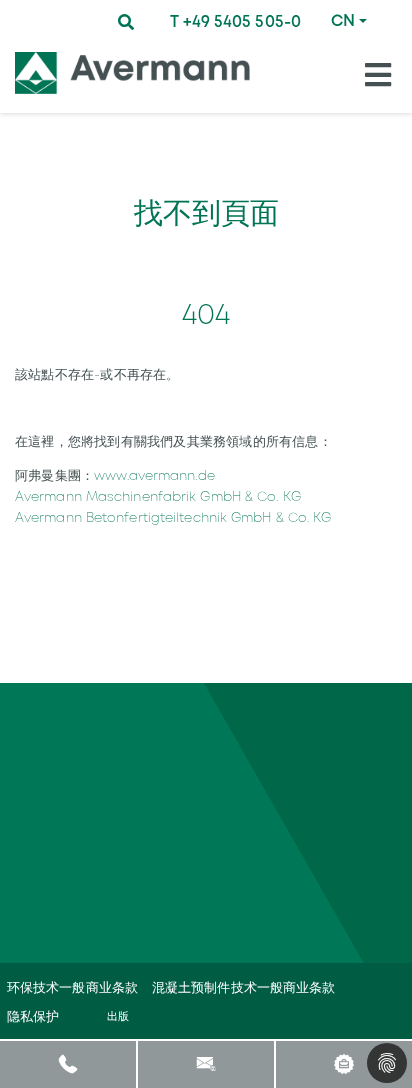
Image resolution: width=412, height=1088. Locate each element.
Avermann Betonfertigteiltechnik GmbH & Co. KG (173, 517)
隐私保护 (33, 1016)
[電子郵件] (205, 1063)
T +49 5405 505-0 (235, 21)
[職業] (343, 1063)
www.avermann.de (154, 475)
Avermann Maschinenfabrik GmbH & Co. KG (158, 496)
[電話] (68, 1063)
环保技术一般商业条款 (72, 987)
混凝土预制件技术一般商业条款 (243, 987)
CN (343, 20)
